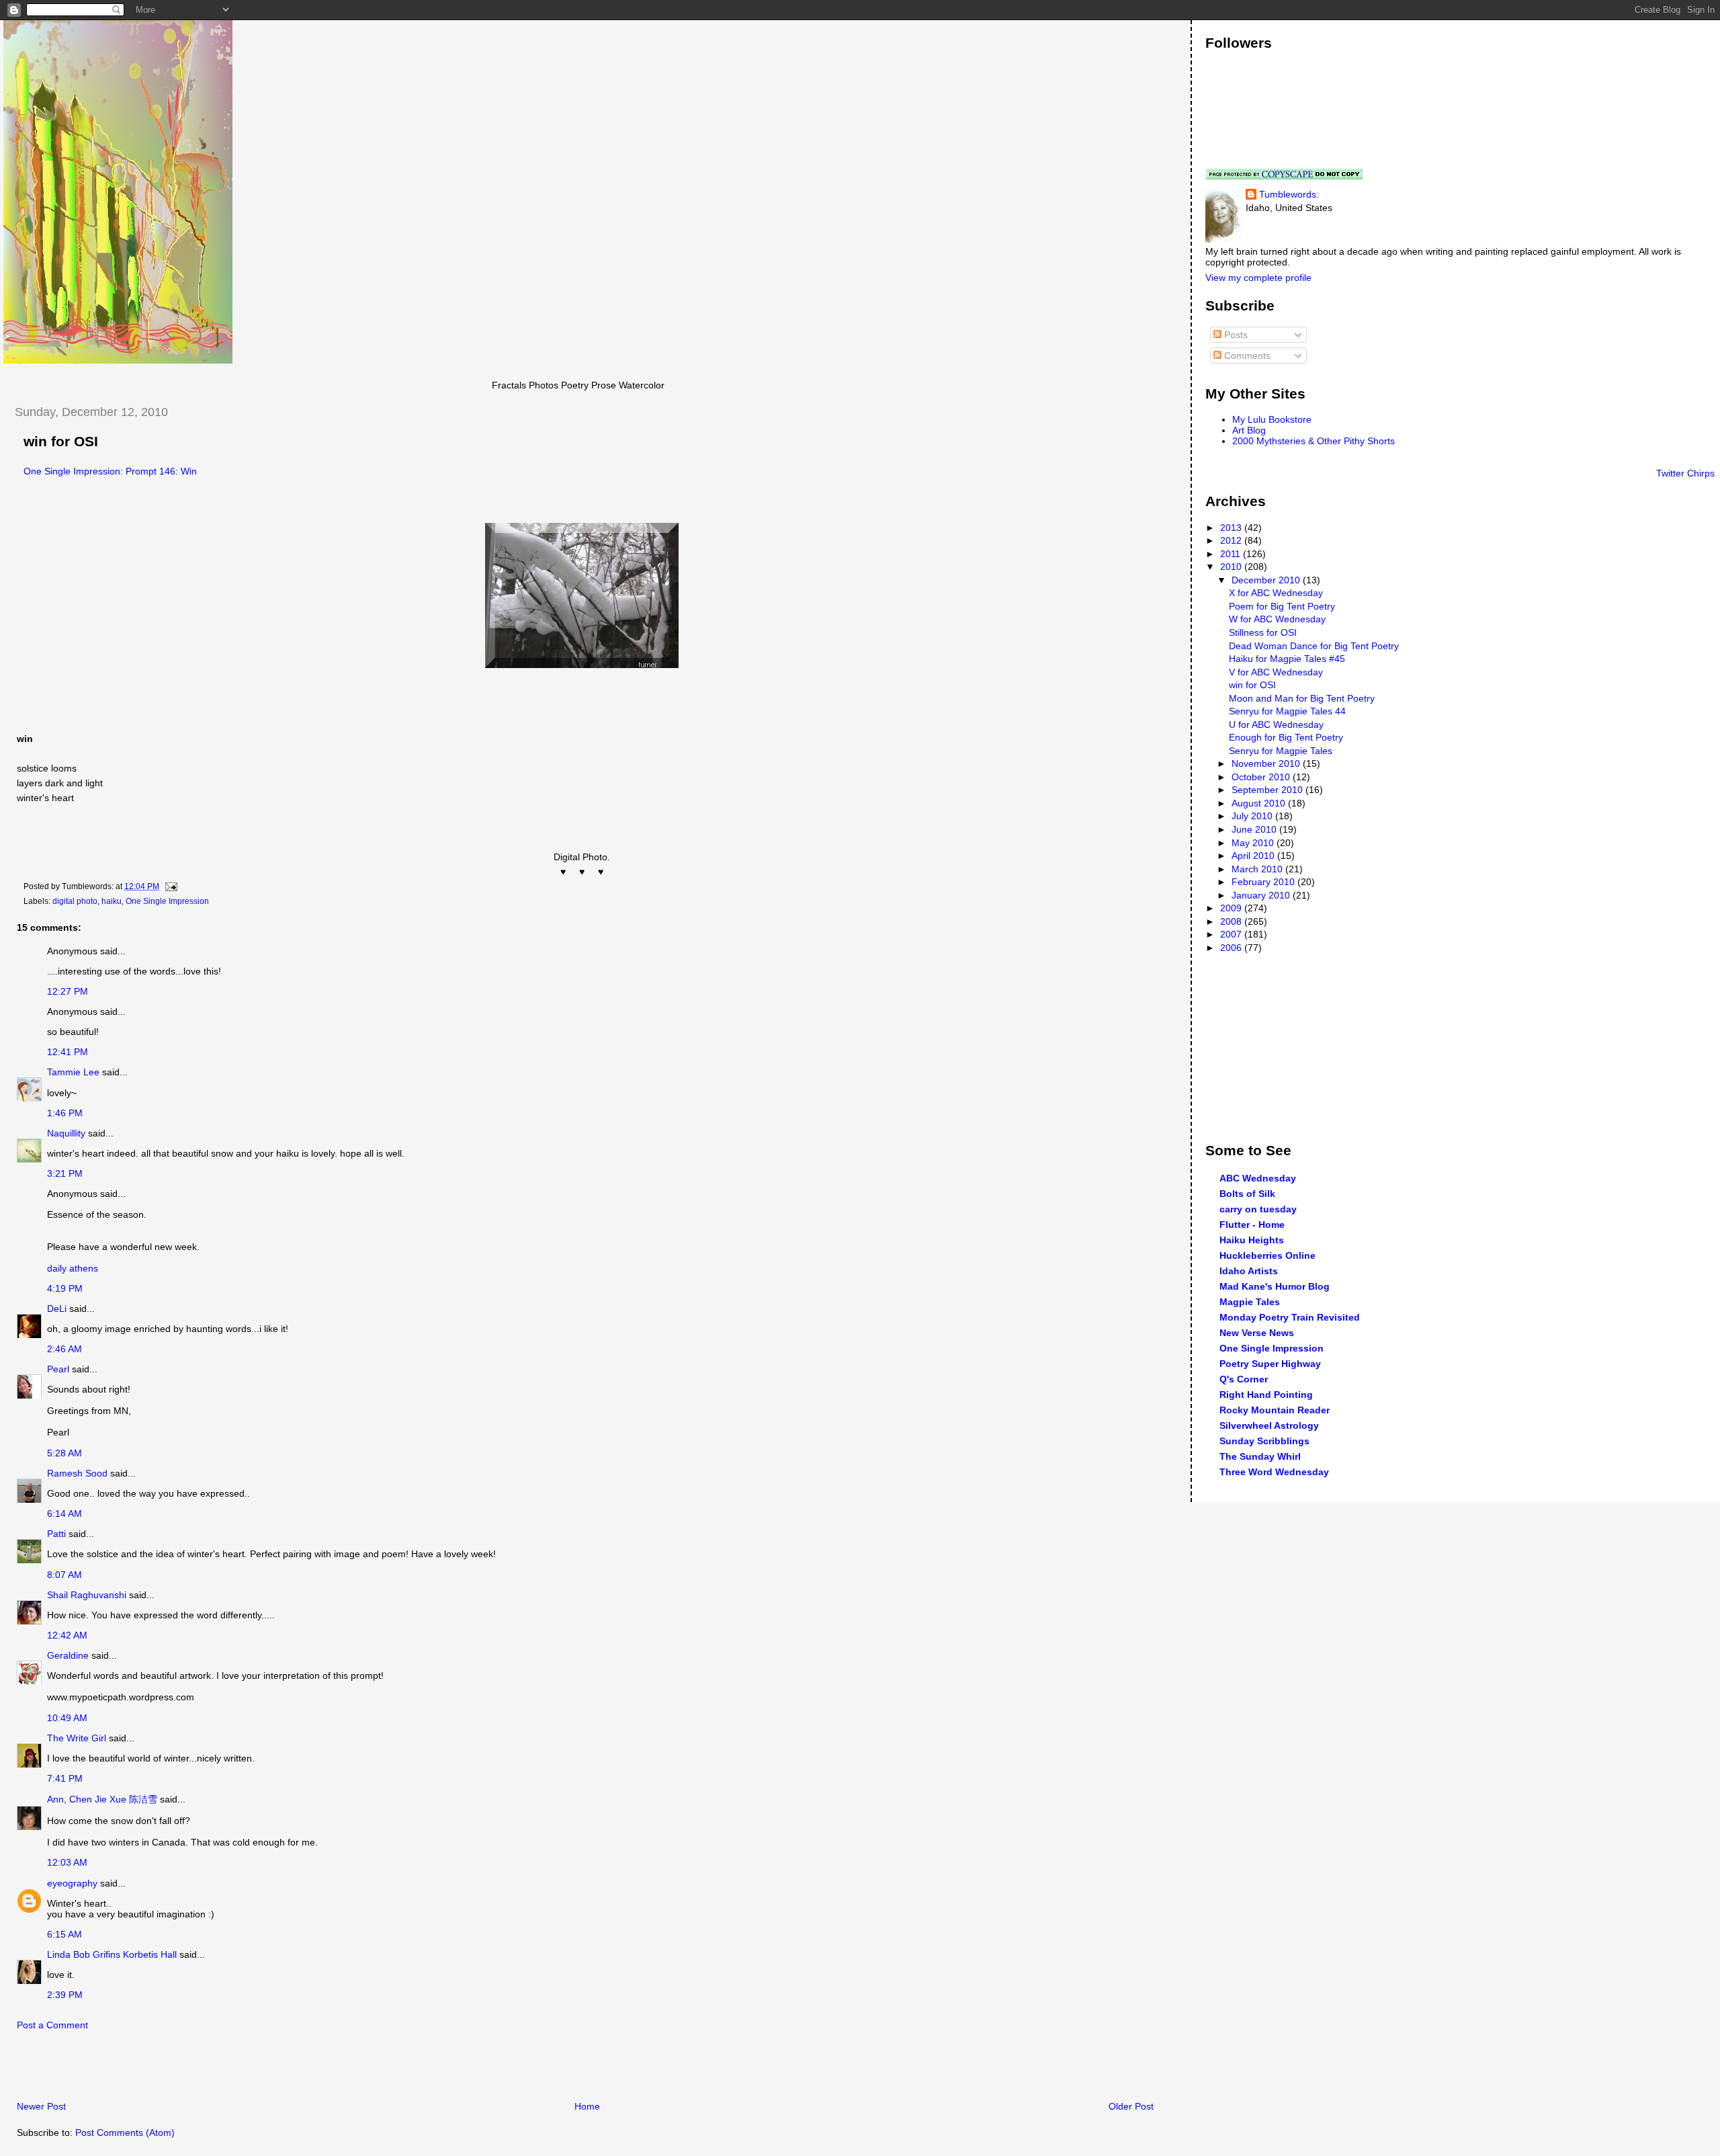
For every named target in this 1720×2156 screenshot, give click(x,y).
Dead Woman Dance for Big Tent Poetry (1314, 646)
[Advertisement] (161, 2069)
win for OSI (61, 442)
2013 (1232, 528)
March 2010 (1258, 869)
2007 (1232, 934)
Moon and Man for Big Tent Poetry (1302, 698)
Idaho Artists (1249, 1271)
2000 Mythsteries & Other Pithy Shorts (1314, 441)
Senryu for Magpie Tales (1281, 751)
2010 (1232, 567)
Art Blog (1249, 430)
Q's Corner (1244, 1379)
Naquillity (66, 1133)
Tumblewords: (1289, 194)
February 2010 (1264, 882)
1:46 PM (65, 1113)
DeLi (57, 1309)
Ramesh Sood (77, 1473)
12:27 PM (68, 991)
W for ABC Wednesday (1277, 619)
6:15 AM (64, 1934)
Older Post (1131, 2106)
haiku (112, 901)
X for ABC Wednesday (1276, 593)
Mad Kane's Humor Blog (1275, 1286)
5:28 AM (64, 1453)
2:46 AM (64, 1349)
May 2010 (1254, 843)
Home (587, 2106)
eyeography (72, 1883)
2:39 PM (65, 1995)
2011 (1232, 554)
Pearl (58, 1369)
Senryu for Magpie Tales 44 (1287, 711)
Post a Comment (52, 2025)
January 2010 (1262, 895)
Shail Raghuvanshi (87, 1595)
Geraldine (69, 1655)
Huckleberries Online (1267, 1255)
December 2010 (1267, 580)
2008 (1232, 921)
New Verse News (1257, 1333)
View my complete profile (1258, 278)
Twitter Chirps (1685, 473)
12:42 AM (67, 1635)
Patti (56, 1534)
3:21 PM (65, 1173)
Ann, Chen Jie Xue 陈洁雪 (102, 1799)
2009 (1232, 908)
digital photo (75, 901)
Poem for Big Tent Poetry (1282, 606)
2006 (1232, 948)
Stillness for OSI (1263, 632)
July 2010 (1253, 816)
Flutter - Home (1252, 1225)
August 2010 (1260, 803)
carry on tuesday (1258, 1209)
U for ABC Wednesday (1276, 724)
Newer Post (41, 2106)
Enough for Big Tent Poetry (1286, 737)
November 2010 (1267, 763)
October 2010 (1262, 777)
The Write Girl (77, 1738)
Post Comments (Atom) (125, 2132)
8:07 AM (64, 1575)
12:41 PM (68, 1052)
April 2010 (1254, 856)
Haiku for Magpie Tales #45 (1287, 659)
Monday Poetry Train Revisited (1290, 1317)
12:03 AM (67, 1862)
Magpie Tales (1250, 1302)
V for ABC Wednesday (1276, 672)
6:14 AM (64, 1514)
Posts (1235, 335)
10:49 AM (67, 1718)
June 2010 (1255, 829)
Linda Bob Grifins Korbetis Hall (112, 1954)
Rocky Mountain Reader (1275, 1410)
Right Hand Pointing (1266, 1395)
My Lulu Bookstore (1272, 419)
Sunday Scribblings (1264, 1441)
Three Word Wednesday (1274, 1472)
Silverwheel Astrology (1269, 1425)
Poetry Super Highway (1270, 1364)
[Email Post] (169, 886)
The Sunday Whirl (1260, 1456)
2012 (1232, 540)
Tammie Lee (73, 1072)
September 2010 (1268, 790)
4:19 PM (65, 1288)
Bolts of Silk (1247, 1194)
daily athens (73, 1268)
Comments (1246, 356)
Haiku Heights (1252, 1240)
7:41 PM (65, 1778)
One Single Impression (167, 901)
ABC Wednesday (1258, 1178)
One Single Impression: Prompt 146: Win (110, 471)
